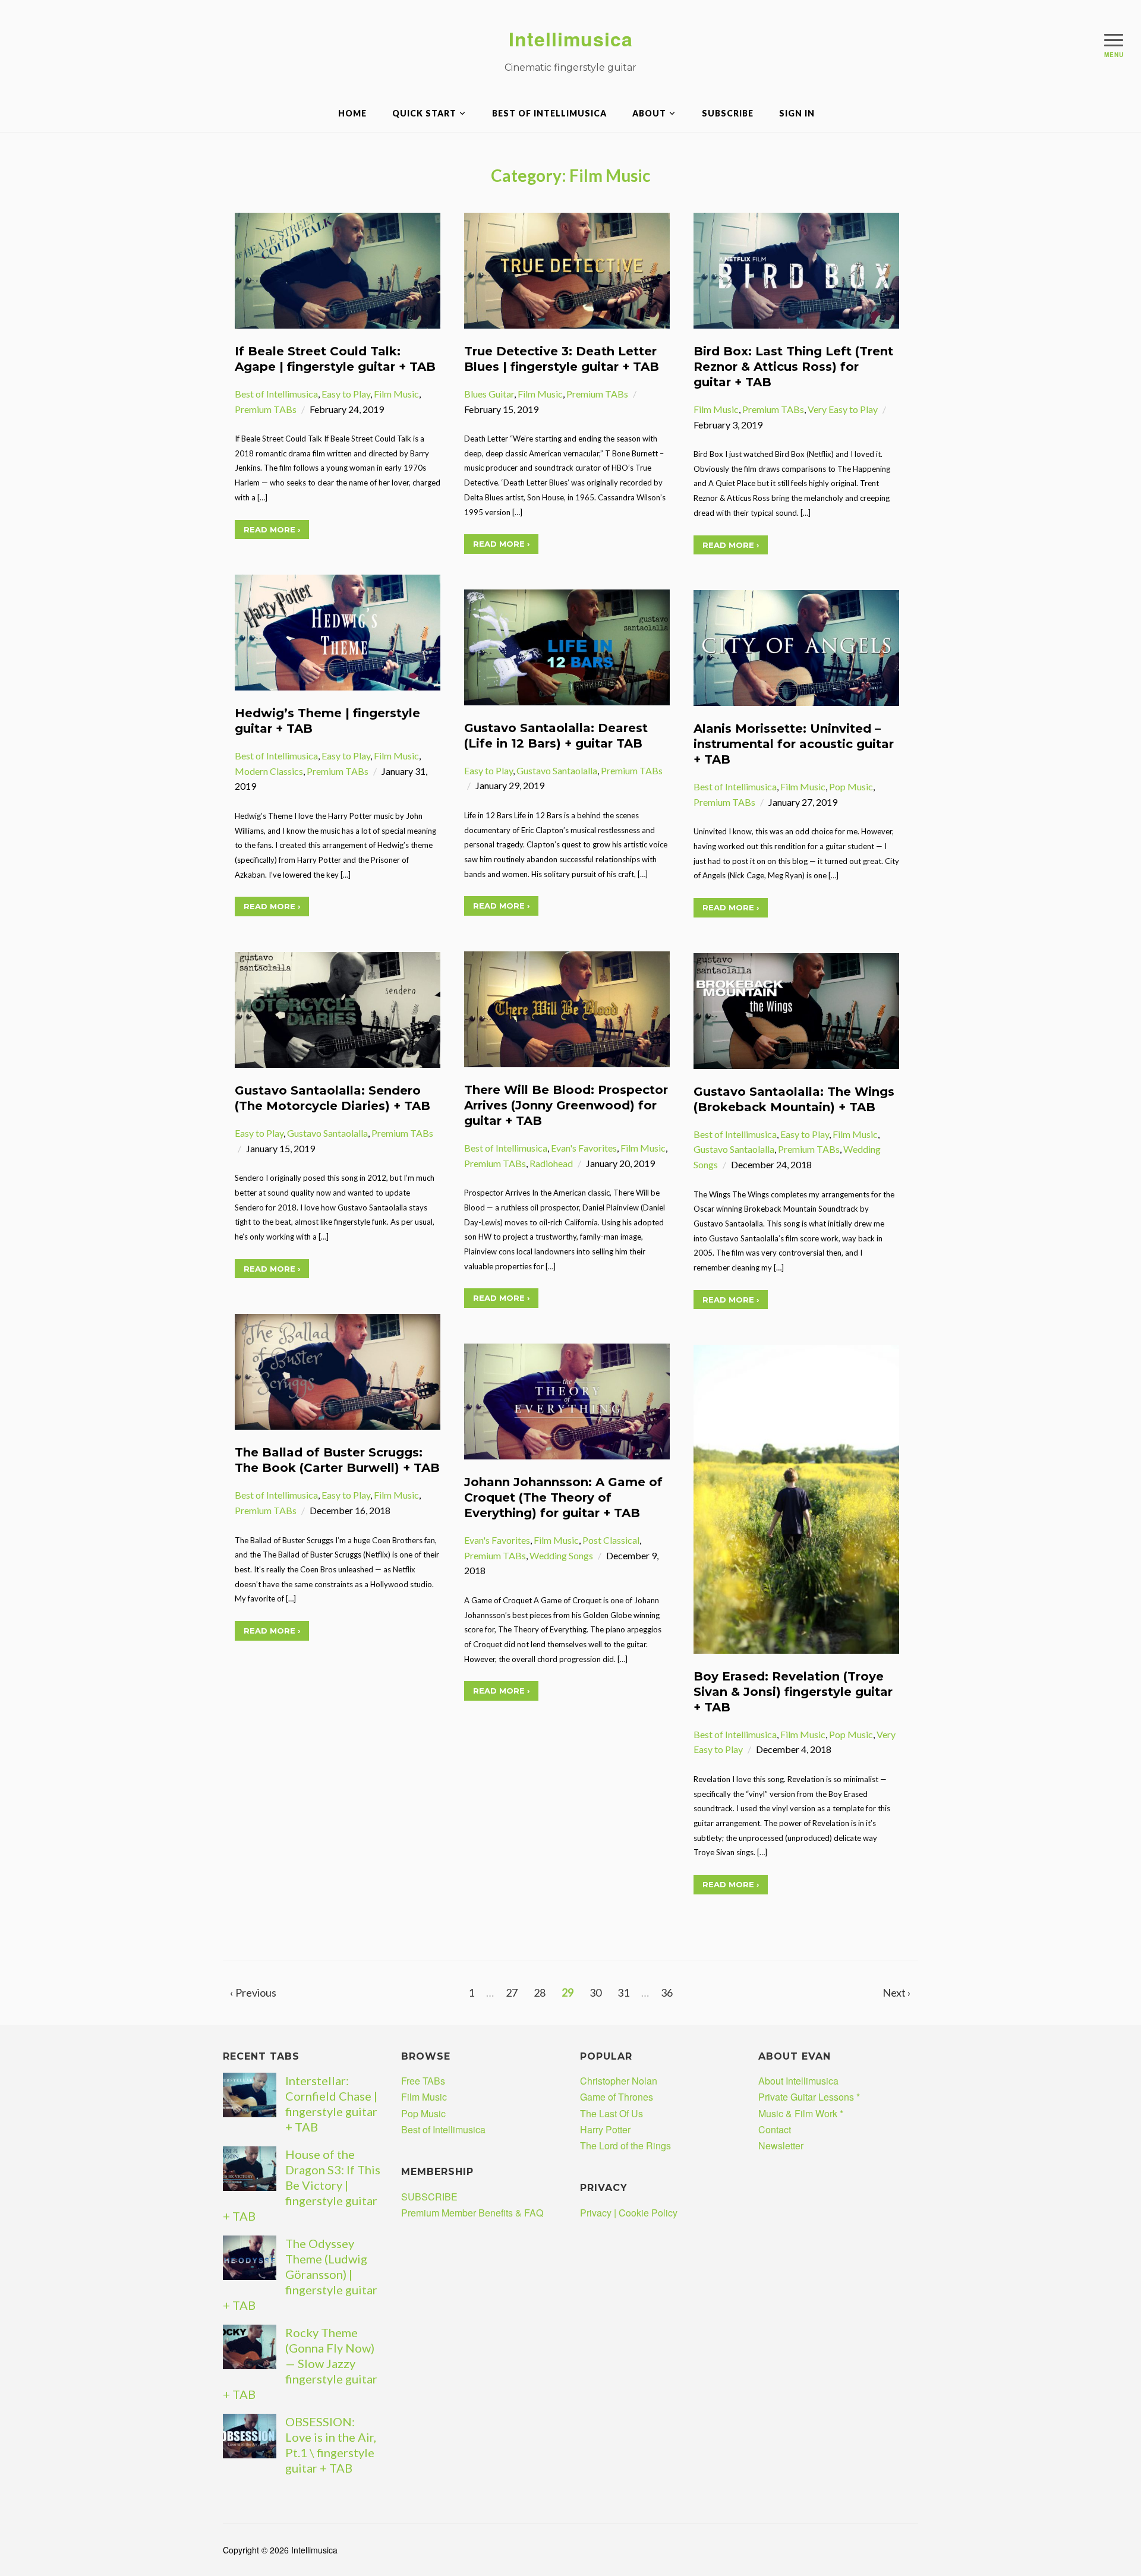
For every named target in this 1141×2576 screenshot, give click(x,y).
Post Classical (611, 1540)
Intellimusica (571, 39)
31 (623, 1992)
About (649, 113)
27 (512, 1992)
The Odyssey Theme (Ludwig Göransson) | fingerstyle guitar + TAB (300, 2274)
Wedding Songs (561, 1555)
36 (667, 1992)
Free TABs (423, 2081)
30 (595, 1992)
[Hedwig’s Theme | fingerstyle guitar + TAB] (338, 631)
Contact (775, 2129)
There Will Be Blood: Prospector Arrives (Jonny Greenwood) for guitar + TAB (566, 1105)
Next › (897, 1992)
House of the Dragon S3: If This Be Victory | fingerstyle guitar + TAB (302, 2185)
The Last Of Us (612, 2113)
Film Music (396, 394)
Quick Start (424, 113)
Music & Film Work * (801, 2113)
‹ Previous (253, 1992)
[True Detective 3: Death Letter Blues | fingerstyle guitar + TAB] (567, 269)
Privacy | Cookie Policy (629, 2213)
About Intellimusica (798, 2081)
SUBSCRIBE (728, 113)
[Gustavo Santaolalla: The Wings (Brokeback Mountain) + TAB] (796, 1009)
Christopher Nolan (619, 2081)
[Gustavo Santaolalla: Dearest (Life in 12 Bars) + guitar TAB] (567, 646)
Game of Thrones (617, 2097)
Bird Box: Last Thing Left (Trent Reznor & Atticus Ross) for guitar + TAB (793, 367)
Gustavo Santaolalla (557, 770)
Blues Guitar (489, 394)
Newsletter (781, 2145)
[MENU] (1114, 40)
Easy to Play (346, 394)
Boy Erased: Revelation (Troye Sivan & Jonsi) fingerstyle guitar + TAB (793, 1692)
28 (540, 1992)
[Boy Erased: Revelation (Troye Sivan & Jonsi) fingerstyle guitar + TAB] (796, 1498)
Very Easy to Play (843, 409)
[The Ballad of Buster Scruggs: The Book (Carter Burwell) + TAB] (338, 1371)
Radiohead (551, 1163)
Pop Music (851, 786)
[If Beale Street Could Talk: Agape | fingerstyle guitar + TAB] (338, 269)
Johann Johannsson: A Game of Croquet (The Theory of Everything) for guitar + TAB (563, 1497)
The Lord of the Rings (625, 2145)
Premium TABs (266, 409)
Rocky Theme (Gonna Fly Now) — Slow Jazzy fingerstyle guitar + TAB (300, 2363)
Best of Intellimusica (549, 113)
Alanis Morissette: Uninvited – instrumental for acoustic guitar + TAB (794, 744)
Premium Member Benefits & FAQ (472, 2213)
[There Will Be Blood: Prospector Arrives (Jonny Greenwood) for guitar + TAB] (567, 1008)
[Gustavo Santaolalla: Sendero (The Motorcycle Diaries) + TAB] (338, 1009)
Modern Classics (269, 771)
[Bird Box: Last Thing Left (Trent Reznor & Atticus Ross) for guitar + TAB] (796, 269)
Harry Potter (605, 2129)
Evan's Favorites (584, 1148)
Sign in (797, 113)
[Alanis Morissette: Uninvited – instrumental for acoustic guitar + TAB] (796, 647)
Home (352, 113)
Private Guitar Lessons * (809, 2097)
